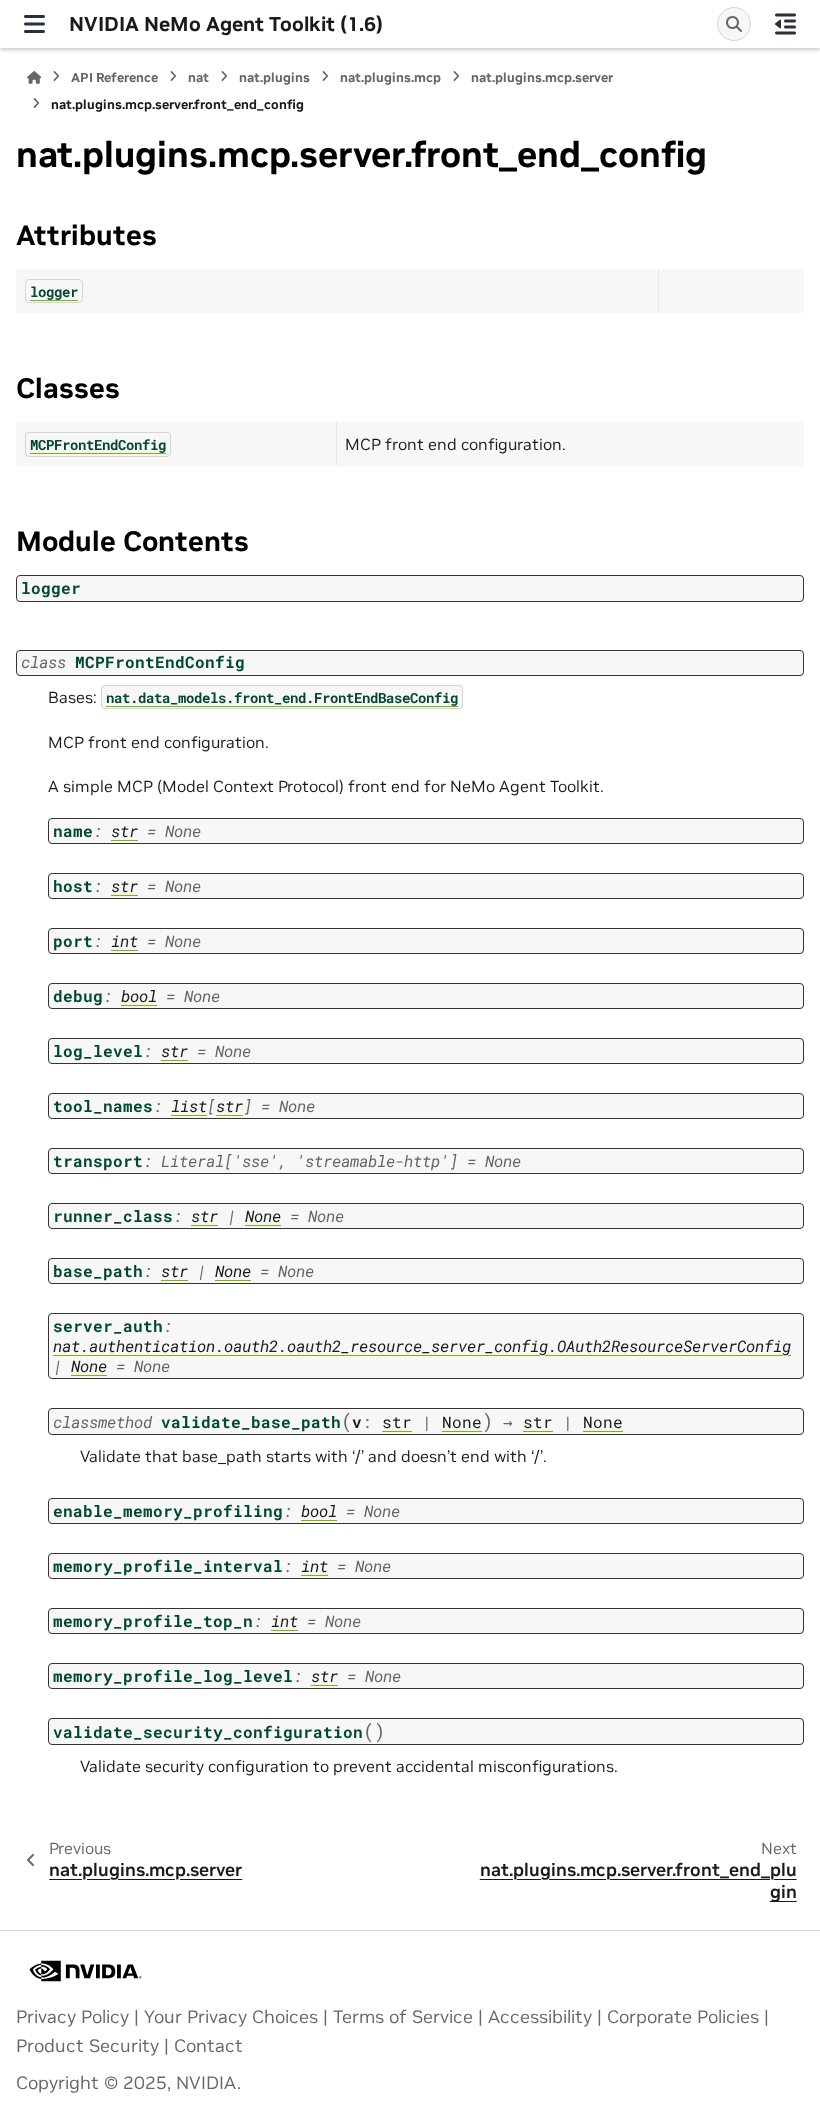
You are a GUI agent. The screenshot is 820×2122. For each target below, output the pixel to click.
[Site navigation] (34, 24)
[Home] (34, 77)
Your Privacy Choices (231, 2017)
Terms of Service (403, 2017)
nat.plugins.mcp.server (542, 77)
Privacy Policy (72, 2017)
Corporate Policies (683, 2017)
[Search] (734, 24)
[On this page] (785, 24)
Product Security (87, 2046)
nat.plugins (274, 77)
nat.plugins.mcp (390, 77)
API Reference (114, 77)
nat (198, 77)
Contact (208, 2046)
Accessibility (540, 2017)
